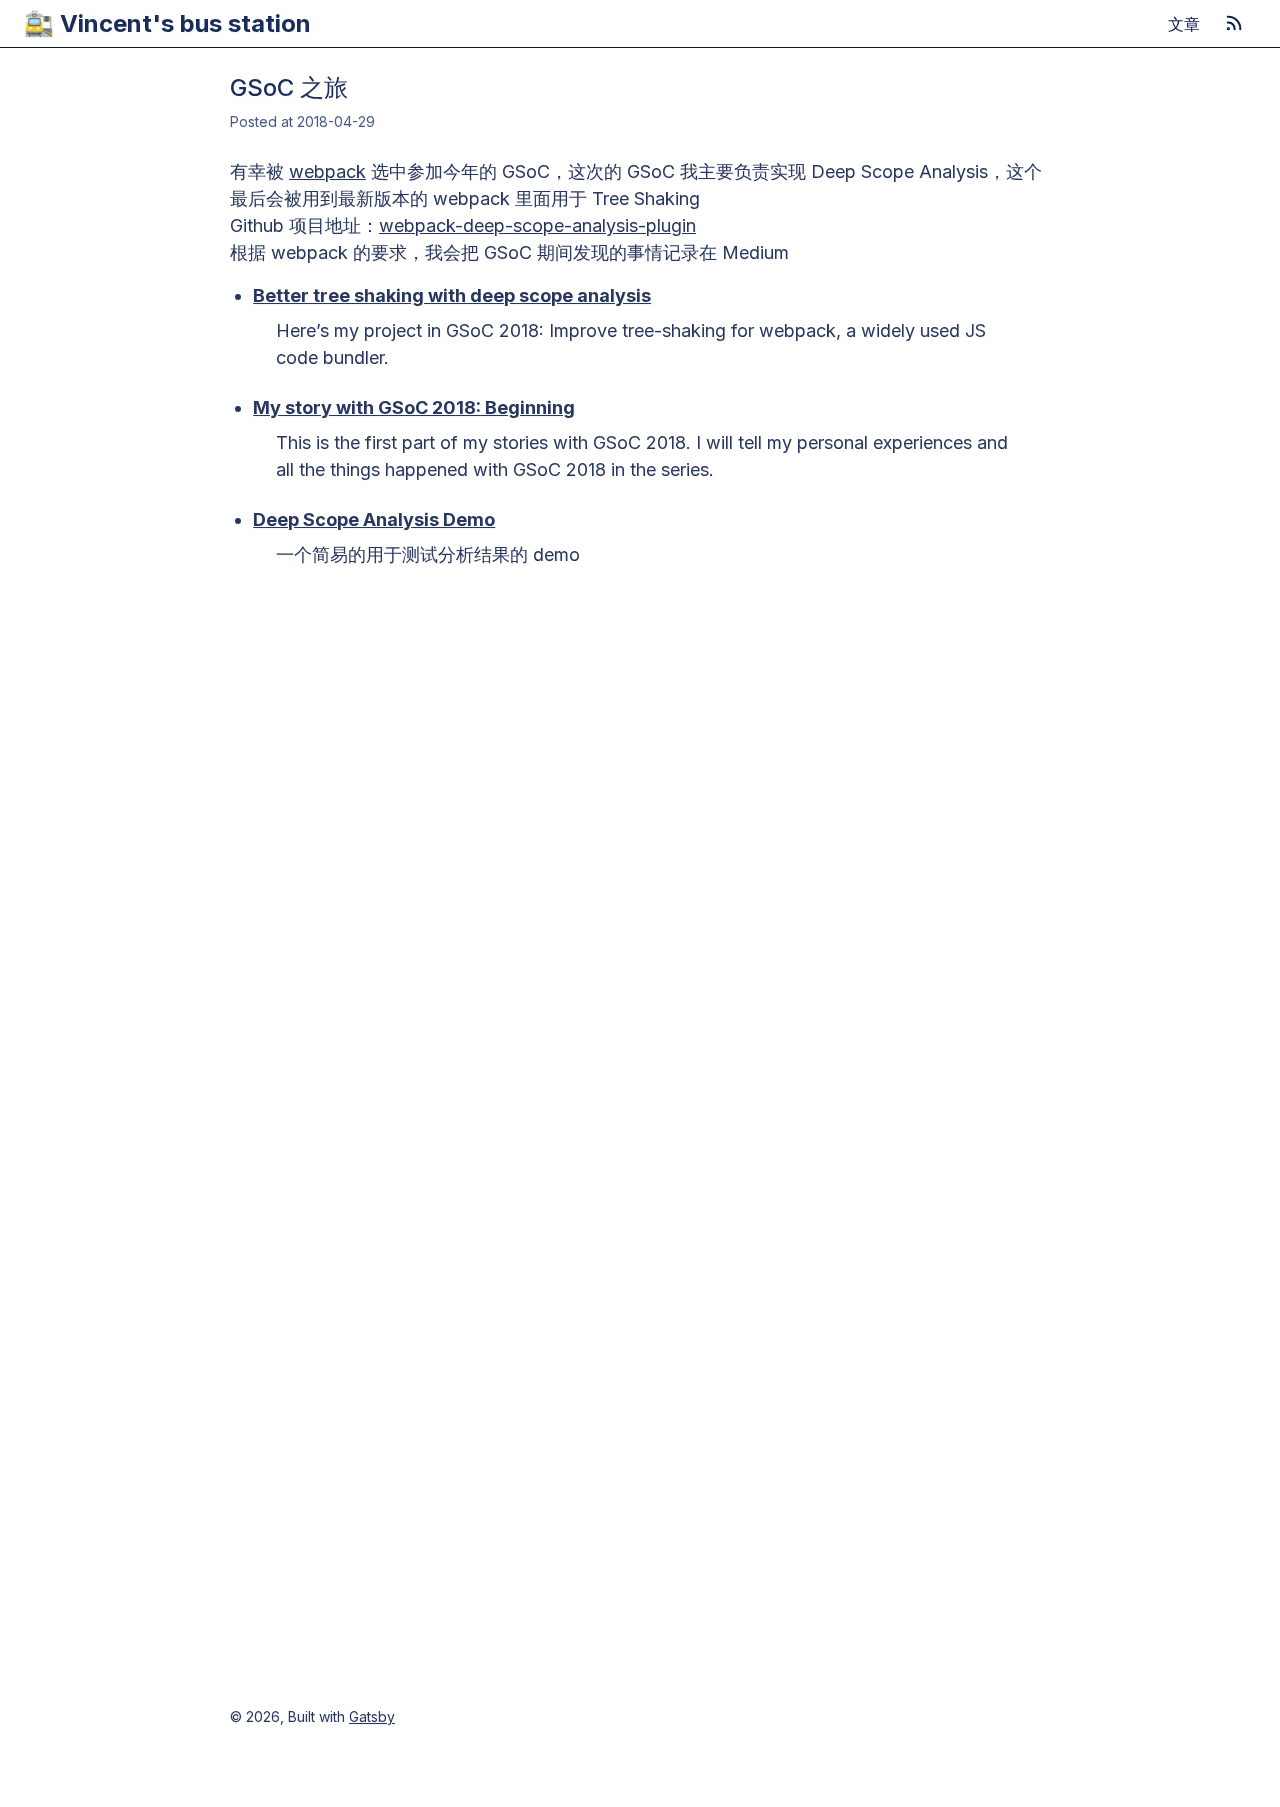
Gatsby (372, 1716)
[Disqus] (640, 842)
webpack (327, 171)
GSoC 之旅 (289, 87)
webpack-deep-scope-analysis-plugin (537, 225)
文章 (1184, 24)
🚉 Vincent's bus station (167, 23)
